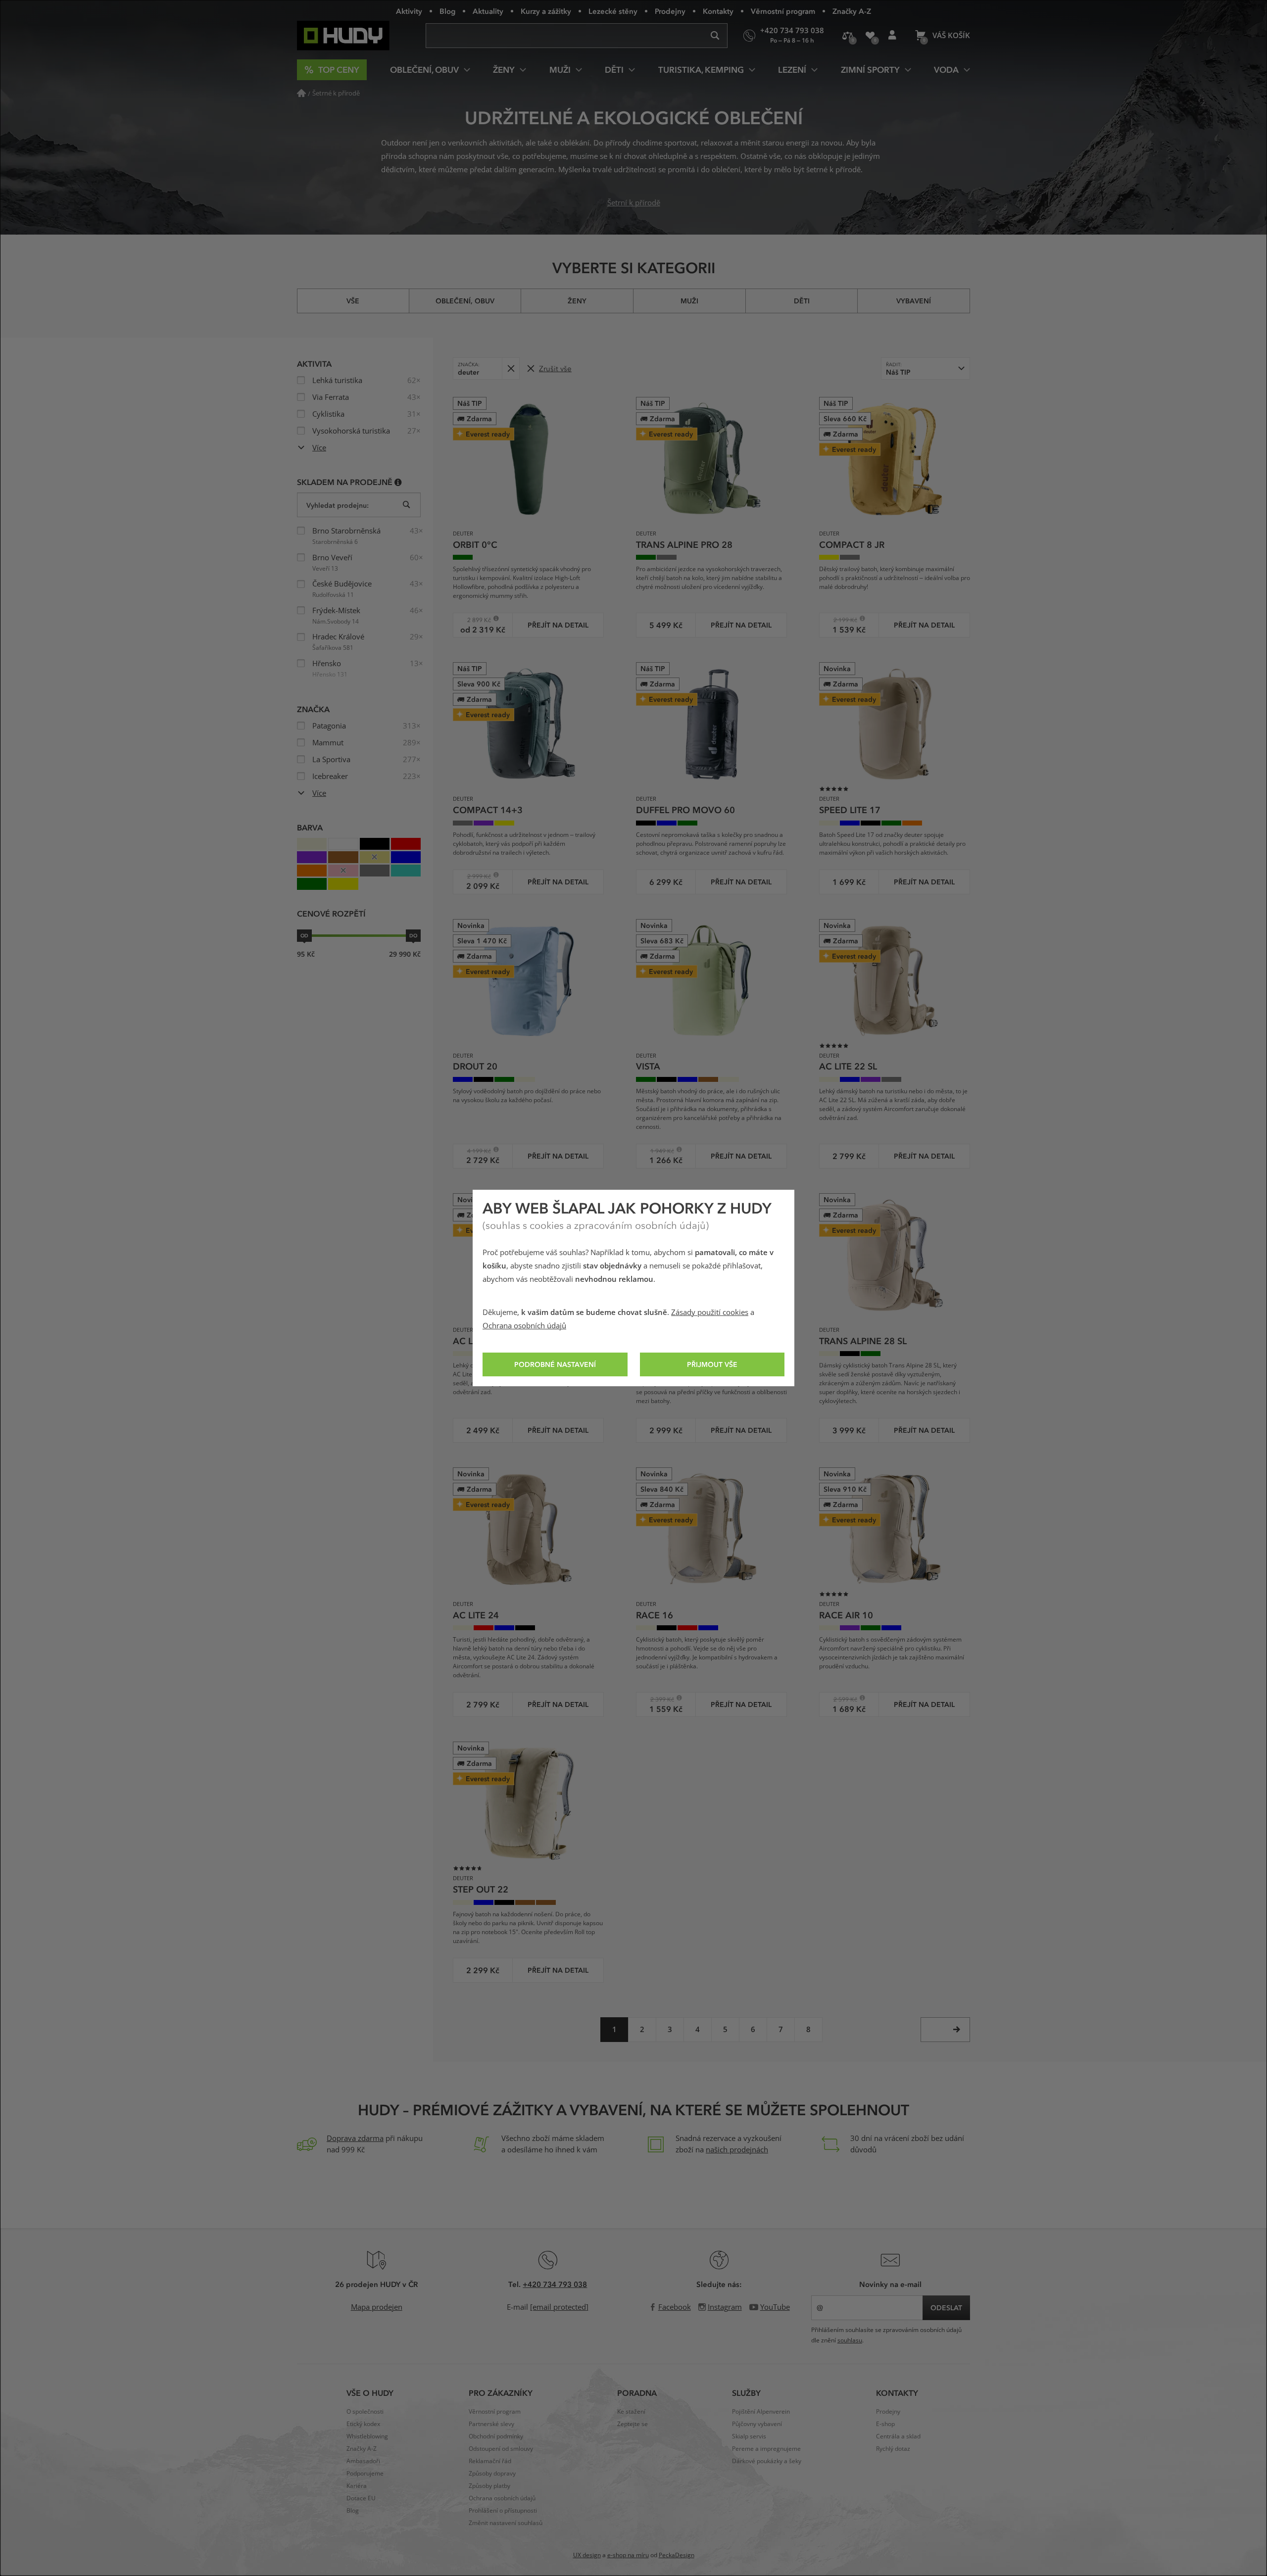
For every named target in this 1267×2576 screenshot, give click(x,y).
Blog (447, 11)
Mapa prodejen (377, 2307)
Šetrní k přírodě (634, 203)
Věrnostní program (783, 11)
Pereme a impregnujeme (766, 2449)
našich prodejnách (737, 2150)
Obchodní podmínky (496, 2436)
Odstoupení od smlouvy (501, 2449)
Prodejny (670, 11)
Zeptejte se (633, 2424)
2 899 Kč (475, 620)
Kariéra (357, 2486)
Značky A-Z (852, 11)
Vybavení (914, 301)
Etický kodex (363, 2424)
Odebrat (511, 368)
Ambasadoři (363, 2461)
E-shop (885, 2424)
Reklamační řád (490, 2461)
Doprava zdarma (355, 2139)
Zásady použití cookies (710, 1312)
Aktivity (409, 11)
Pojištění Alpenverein (761, 2412)
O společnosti (365, 2412)
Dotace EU (361, 2498)
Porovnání (848, 36)
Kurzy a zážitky (546, 11)
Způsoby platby (489, 2486)
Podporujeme (365, 2474)
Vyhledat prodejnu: (338, 505)
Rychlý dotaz (893, 2449)
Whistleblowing (367, 2436)
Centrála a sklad (898, 2436)
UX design (587, 2555)
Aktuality (488, 11)
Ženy (577, 301)
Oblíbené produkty (870, 36)
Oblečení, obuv (465, 301)
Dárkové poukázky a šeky (767, 2461)
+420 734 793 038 (555, 2284)
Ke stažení (631, 2412)
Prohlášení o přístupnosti (503, 2511)
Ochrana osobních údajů (524, 1326)
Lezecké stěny (613, 11)
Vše (353, 301)
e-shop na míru (628, 2555)
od (304, 935)
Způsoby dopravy (492, 2474)
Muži (689, 301)
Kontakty (718, 11)
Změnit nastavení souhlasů (506, 2523)
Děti (802, 301)
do (413, 935)
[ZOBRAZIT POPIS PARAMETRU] (398, 482)
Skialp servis (749, 2436)
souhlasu (850, 2340)
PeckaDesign (677, 2555)
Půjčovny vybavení (757, 2424)
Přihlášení (892, 36)
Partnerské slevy (491, 2424)
